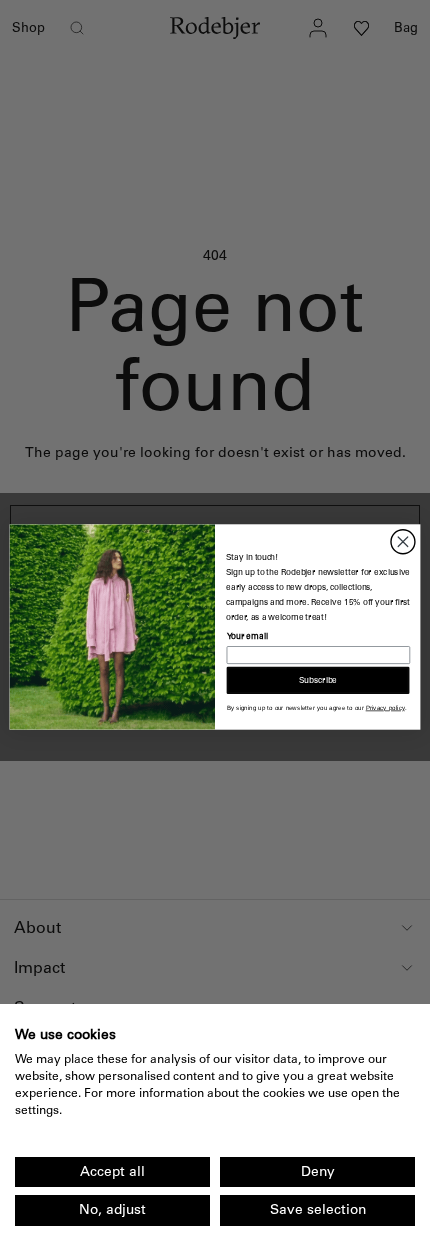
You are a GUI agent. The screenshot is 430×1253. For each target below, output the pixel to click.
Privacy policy (385, 707)
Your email (247, 636)
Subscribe (318, 680)
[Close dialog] (403, 541)
